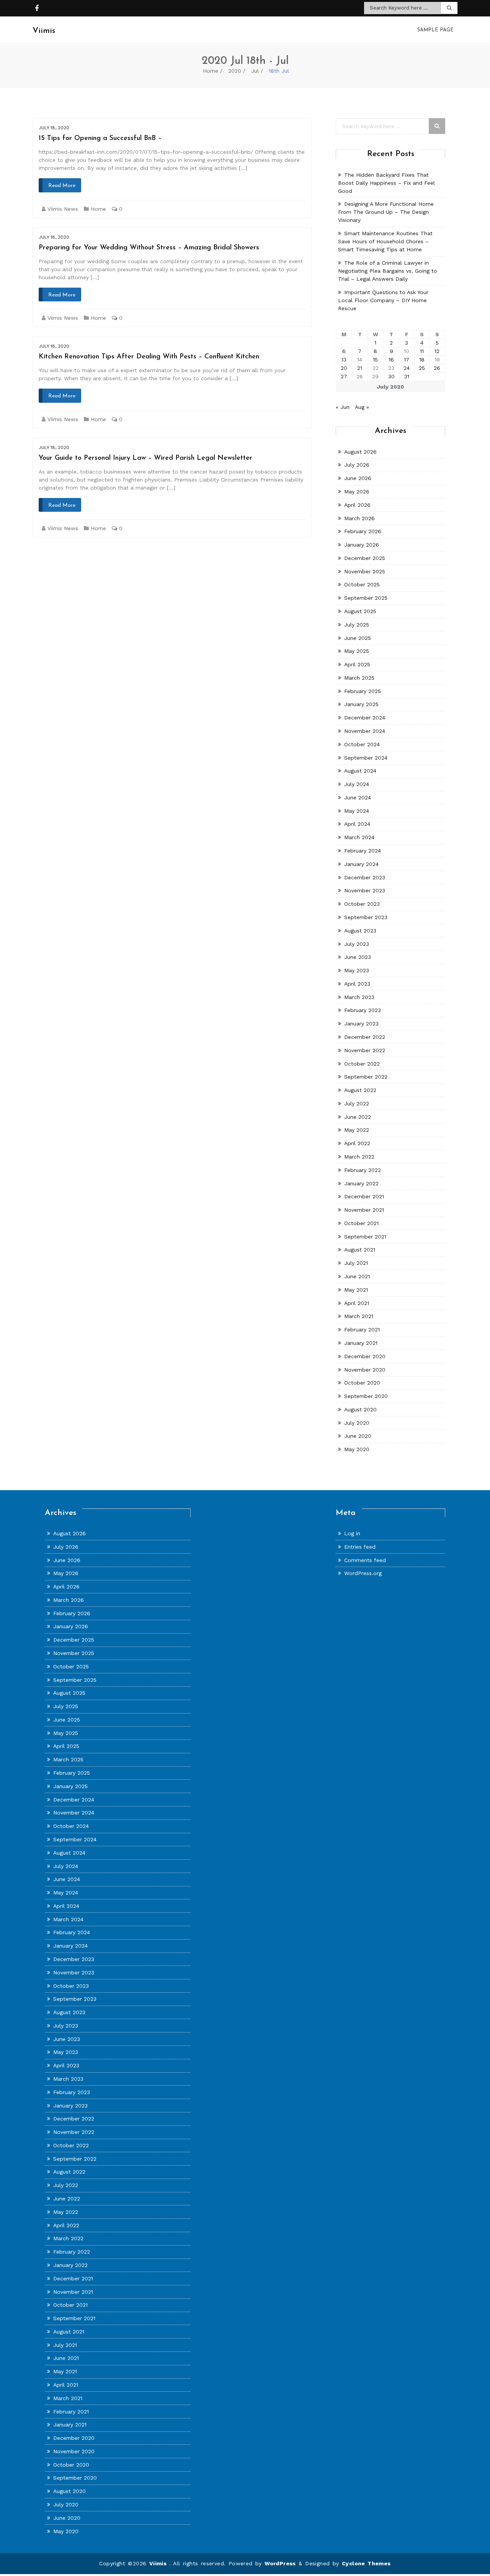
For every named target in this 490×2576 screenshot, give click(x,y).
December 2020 (365, 1356)
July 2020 (357, 1423)
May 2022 (357, 1130)
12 (437, 351)
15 (375, 360)
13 (344, 360)
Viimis (159, 2563)
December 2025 (365, 558)
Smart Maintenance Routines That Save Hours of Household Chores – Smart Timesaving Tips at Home (385, 241)
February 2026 (363, 531)
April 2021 (357, 1303)
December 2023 (365, 877)
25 (422, 368)
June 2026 (358, 478)
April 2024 (357, 824)
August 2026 (360, 452)
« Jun (343, 407)
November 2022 (365, 1050)
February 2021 (362, 1329)
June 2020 (358, 1436)
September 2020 (366, 1396)
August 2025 (360, 611)
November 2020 (365, 1370)
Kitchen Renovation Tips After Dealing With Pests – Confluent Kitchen (149, 357)
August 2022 (360, 1090)
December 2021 (364, 1196)
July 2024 (357, 784)
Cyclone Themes (366, 2563)
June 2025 (358, 638)
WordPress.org (363, 1573)
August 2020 (360, 1409)
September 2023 (366, 917)
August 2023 (360, 931)
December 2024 (365, 718)
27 (344, 376)
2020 (235, 71)
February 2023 (363, 1010)
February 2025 (363, 691)
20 (344, 368)
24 (407, 368)
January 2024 (361, 864)
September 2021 (365, 1237)
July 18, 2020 (54, 128)
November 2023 (365, 890)
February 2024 (363, 851)
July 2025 (357, 625)
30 (391, 376)
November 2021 (364, 1210)
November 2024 (365, 731)
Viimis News (63, 209)
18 (422, 360)
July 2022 (357, 1103)
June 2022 (358, 1117)
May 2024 (357, 811)
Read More (62, 186)
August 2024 (360, 771)
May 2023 (357, 970)
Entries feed (360, 1547)
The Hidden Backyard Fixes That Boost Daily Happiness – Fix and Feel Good (386, 183)
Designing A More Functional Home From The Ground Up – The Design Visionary (386, 212)
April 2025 (357, 664)
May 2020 (357, 1449)
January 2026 (362, 545)
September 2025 (366, 598)
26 (437, 368)
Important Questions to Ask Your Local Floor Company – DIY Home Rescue (383, 300)
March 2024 (359, 837)
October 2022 (362, 1064)
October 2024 (362, 744)
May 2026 (357, 491)
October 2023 (362, 904)
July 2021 (356, 1263)
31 (407, 376)
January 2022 (361, 1183)
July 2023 (357, 944)
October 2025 (362, 584)
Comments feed (365, 1560)
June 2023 (358, 957)
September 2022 (366, 1077)
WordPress (280, 2563)
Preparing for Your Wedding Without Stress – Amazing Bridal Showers (149, 248)
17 (407, 360)
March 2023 (359, 997)
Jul (255, 71)
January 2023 (361, 1024)
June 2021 (357, 1276)
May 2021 (356, 1290)
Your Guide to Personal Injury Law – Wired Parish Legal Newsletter (145, 458)
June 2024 (358, 797)
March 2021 (359, 1316)
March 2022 (359, 1157)
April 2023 (357, 984)
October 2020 (362, 1383)
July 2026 (357, 465)
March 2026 (359, 518)
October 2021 (361, 1223)
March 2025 (359, 678)
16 (391, 360)
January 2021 (361, 1343)
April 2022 (357, 1143)
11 (422, 351)
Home (211, 71)
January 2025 (361, 704)
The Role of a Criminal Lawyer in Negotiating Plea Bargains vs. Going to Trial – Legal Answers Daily (388, 271)
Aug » (362, 407)
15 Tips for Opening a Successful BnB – (100, 138)
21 (360, 368)
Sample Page (435, 30)
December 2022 (365, 1037)
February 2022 (363, 1170)
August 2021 (360, 1250)
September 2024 (366, 758)
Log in (352, 1533)
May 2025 (357, 651)
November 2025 (365, 571)
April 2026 (357, 505)
